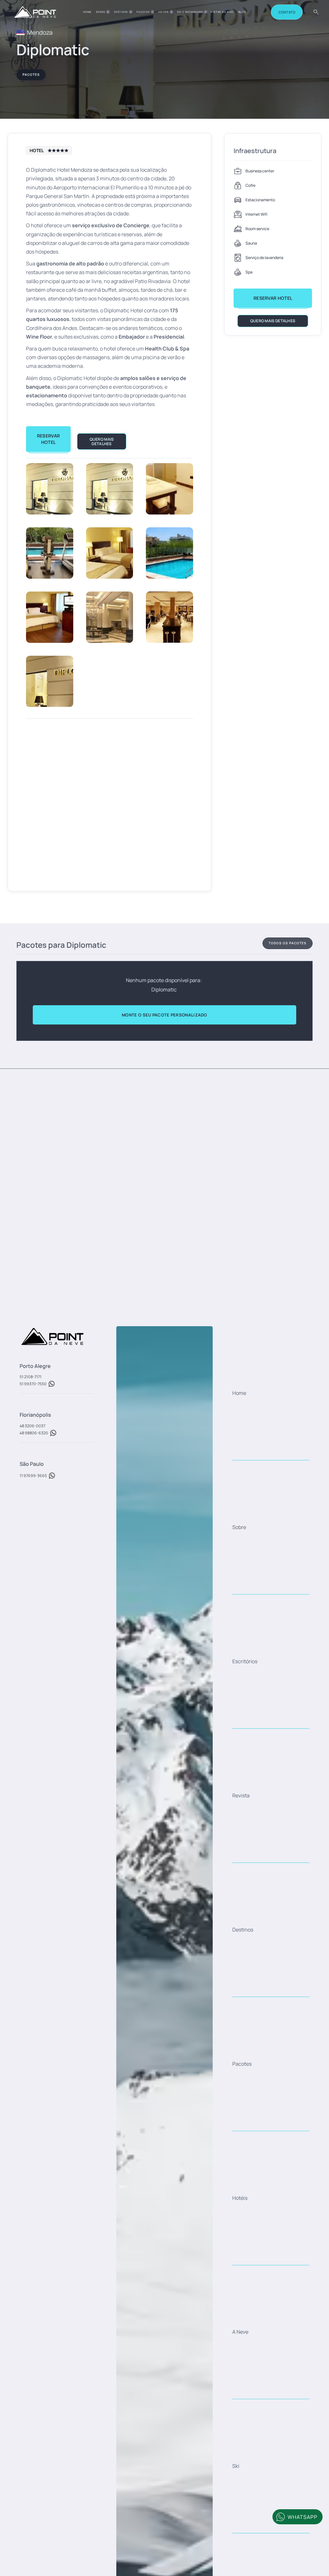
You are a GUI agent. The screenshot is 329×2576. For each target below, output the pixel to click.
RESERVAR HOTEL (48, 439)
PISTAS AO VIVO (222, 12)
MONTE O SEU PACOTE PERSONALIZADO (164, 1015)
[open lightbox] (50, 489)
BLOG (242, 12)
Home (87, 12)
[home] (35, 12)
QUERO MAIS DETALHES (102, 441)
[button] (103, 12)
